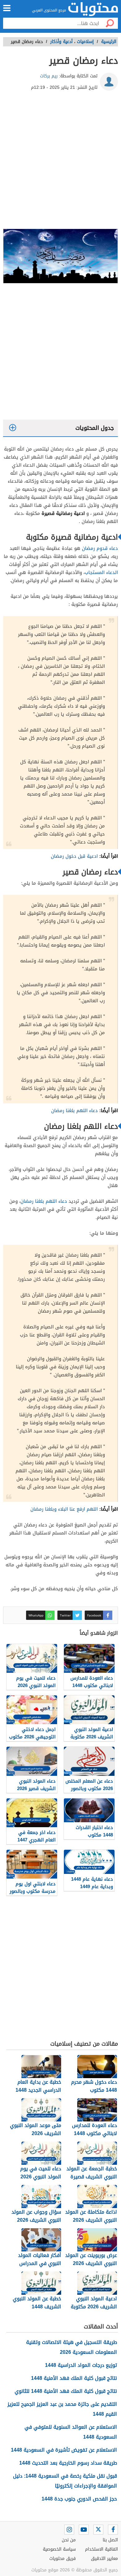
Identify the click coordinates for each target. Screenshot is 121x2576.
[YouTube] (84, 2530)
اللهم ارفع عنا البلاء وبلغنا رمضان (64, 1509)
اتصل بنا (110, 2540)
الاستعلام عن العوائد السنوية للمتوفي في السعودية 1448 (71, 2432)
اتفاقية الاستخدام (101, 2549)
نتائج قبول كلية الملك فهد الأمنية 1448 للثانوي (66, 2391)
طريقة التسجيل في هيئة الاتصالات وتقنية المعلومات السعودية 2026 (72, 2347)
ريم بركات (49, 76)
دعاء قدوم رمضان (99, 548)
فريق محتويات (63, 2559)
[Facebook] (113, 2530)
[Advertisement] (60, 162)
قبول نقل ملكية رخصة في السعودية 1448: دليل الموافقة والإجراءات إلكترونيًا (65, 2481)
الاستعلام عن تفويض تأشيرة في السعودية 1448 (64, 2450)
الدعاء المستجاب (101, 572)
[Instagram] (69, 2530)
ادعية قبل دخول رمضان (74, 856)
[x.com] (98, 2530)
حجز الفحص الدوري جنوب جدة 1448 (79, 2499)
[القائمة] (7, 8)
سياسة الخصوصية (59, 2549)
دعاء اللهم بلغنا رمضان (74, 1111)
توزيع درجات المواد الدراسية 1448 (81, 2365)
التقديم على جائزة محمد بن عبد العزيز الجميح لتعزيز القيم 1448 (62, 2409)
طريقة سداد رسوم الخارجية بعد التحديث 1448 (68, 2463)
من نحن (69, 2540)
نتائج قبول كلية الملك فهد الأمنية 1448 (74, 2378)
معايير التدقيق (104, 2559)
